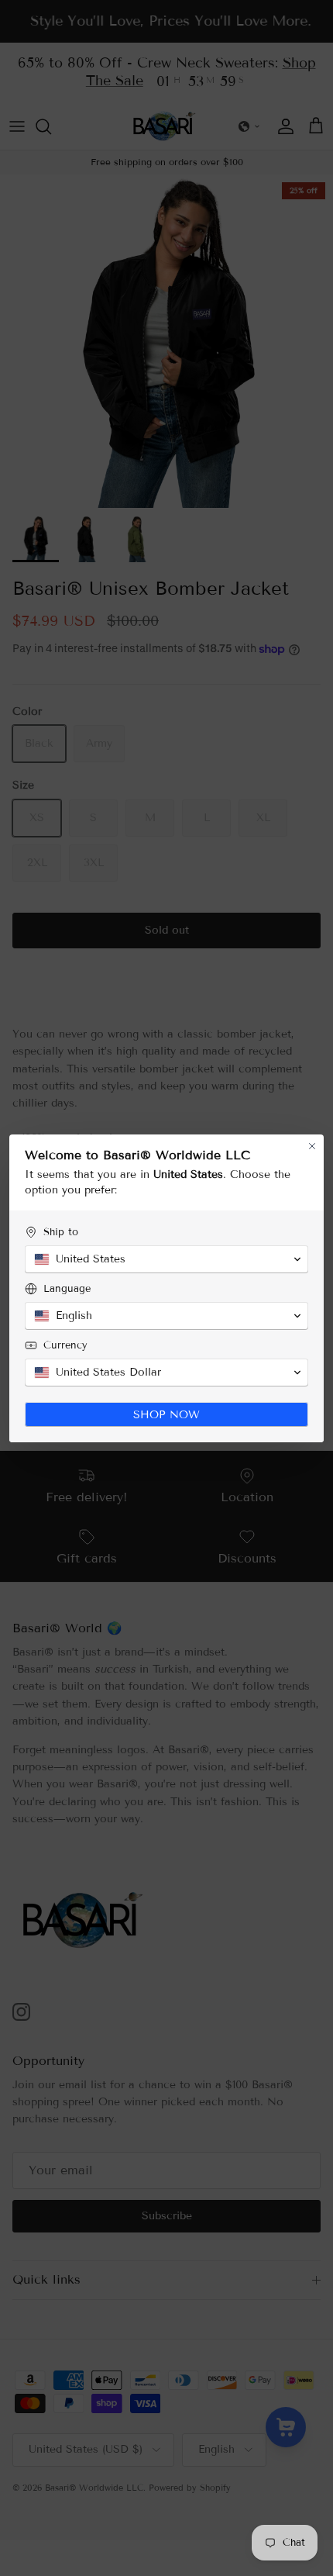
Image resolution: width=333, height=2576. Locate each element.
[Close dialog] (312, 1146)
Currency (65, 1345)
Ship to (61, 1232)
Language (67, 1289)
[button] (166, 1259)
